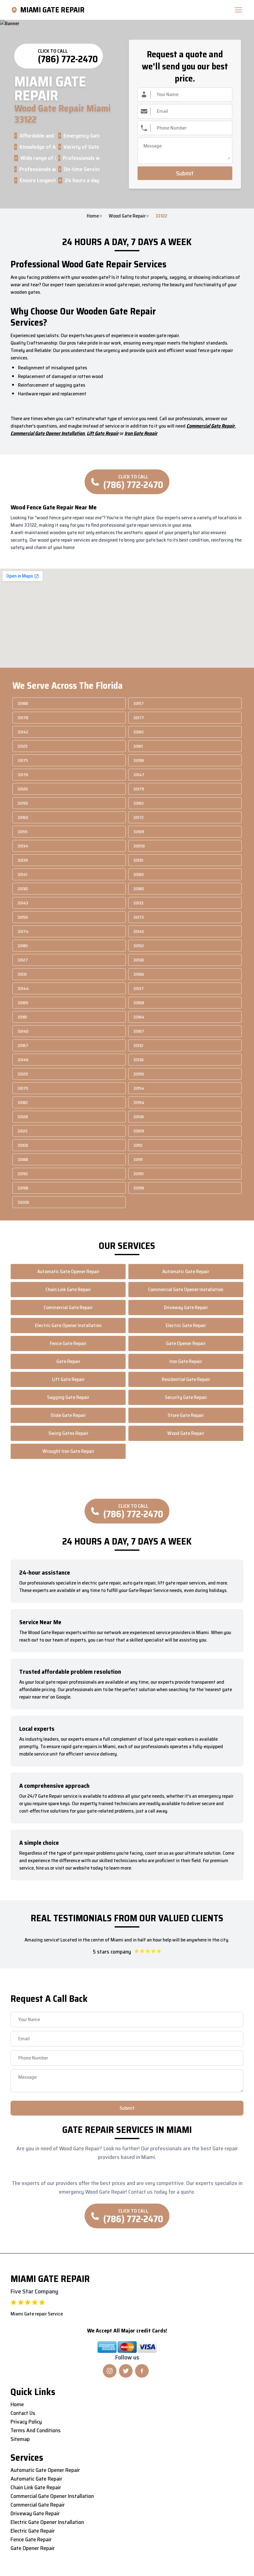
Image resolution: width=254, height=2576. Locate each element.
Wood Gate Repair (127, 216)
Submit (185, 173)
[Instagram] (110, 2371)
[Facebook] (142, 2371)
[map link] (15, 10)
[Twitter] (126, 2371)
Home (93, 216)
